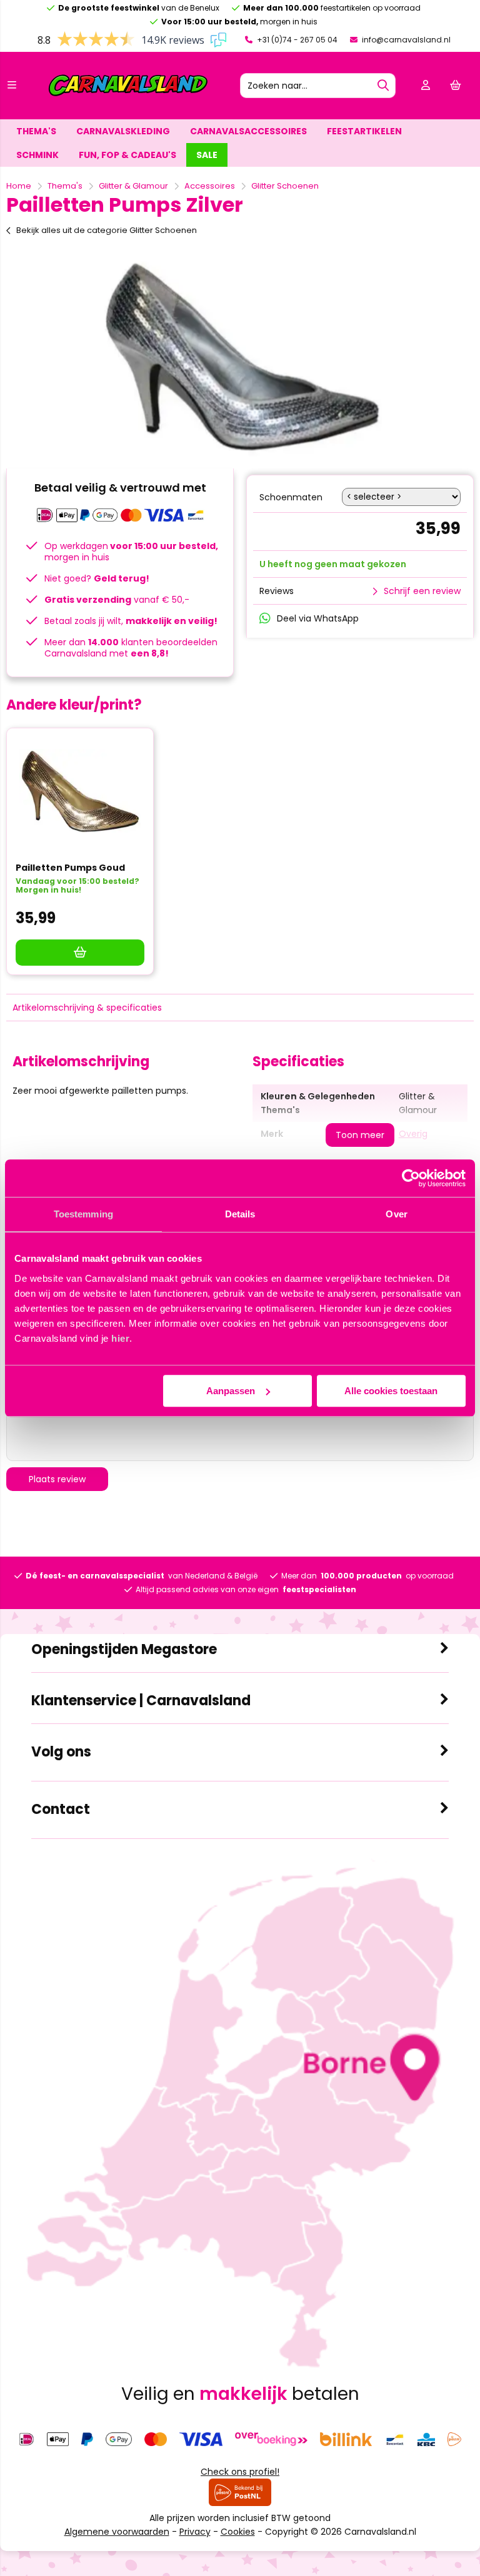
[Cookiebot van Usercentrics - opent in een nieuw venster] (411, 1178)
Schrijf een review (422, 591)
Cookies (238, 2532)
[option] (240, 356)
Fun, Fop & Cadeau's (127, 155)
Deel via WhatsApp (318, 618)
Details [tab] (240, 1214)
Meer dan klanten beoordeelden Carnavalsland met (131, 648)
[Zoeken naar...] (383, 86)
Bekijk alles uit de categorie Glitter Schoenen (107, 230)
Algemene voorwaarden (117, 2532)
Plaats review (57, 1479)
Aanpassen (231, 1391)
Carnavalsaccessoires (248, 131)
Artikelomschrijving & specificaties (87, 1008)
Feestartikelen (364, 131)
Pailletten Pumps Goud (70, 868)
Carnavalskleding (123, 131)
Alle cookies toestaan (391, 1391)
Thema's (36, 131)
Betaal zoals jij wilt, (131, 621)
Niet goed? (97, 578)
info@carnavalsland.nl (405, 40)
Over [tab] (396, 1214)
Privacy (195, 2532)
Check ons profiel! (240, 2472)
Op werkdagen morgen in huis (131, 552)
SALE (207, 155)
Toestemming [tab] (83, 1214)
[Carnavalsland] (128, 94)
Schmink (37, 155)
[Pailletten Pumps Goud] (80, 791)
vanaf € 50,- (117, 600)
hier (120, 1338)
